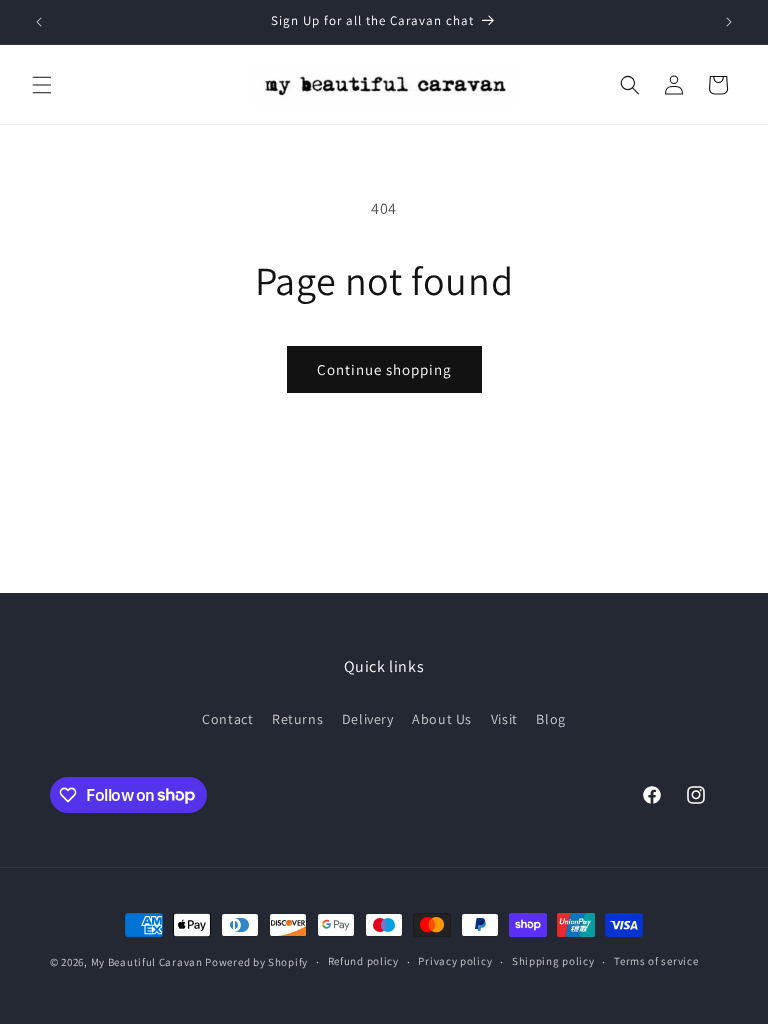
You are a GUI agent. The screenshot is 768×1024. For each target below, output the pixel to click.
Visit (504, 719)
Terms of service (656, 961)
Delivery (368, 719)
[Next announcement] (729, 22)
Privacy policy (455, 961)
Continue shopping (384, 369)
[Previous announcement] (39, 22)
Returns (297, 719)
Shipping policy (553, 961)
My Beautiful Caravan (147, 962)
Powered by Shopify (256, 962)
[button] (42, 85)
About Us (442, 719)
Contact (227, 719)
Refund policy (363, 961)
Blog (550, 719)
